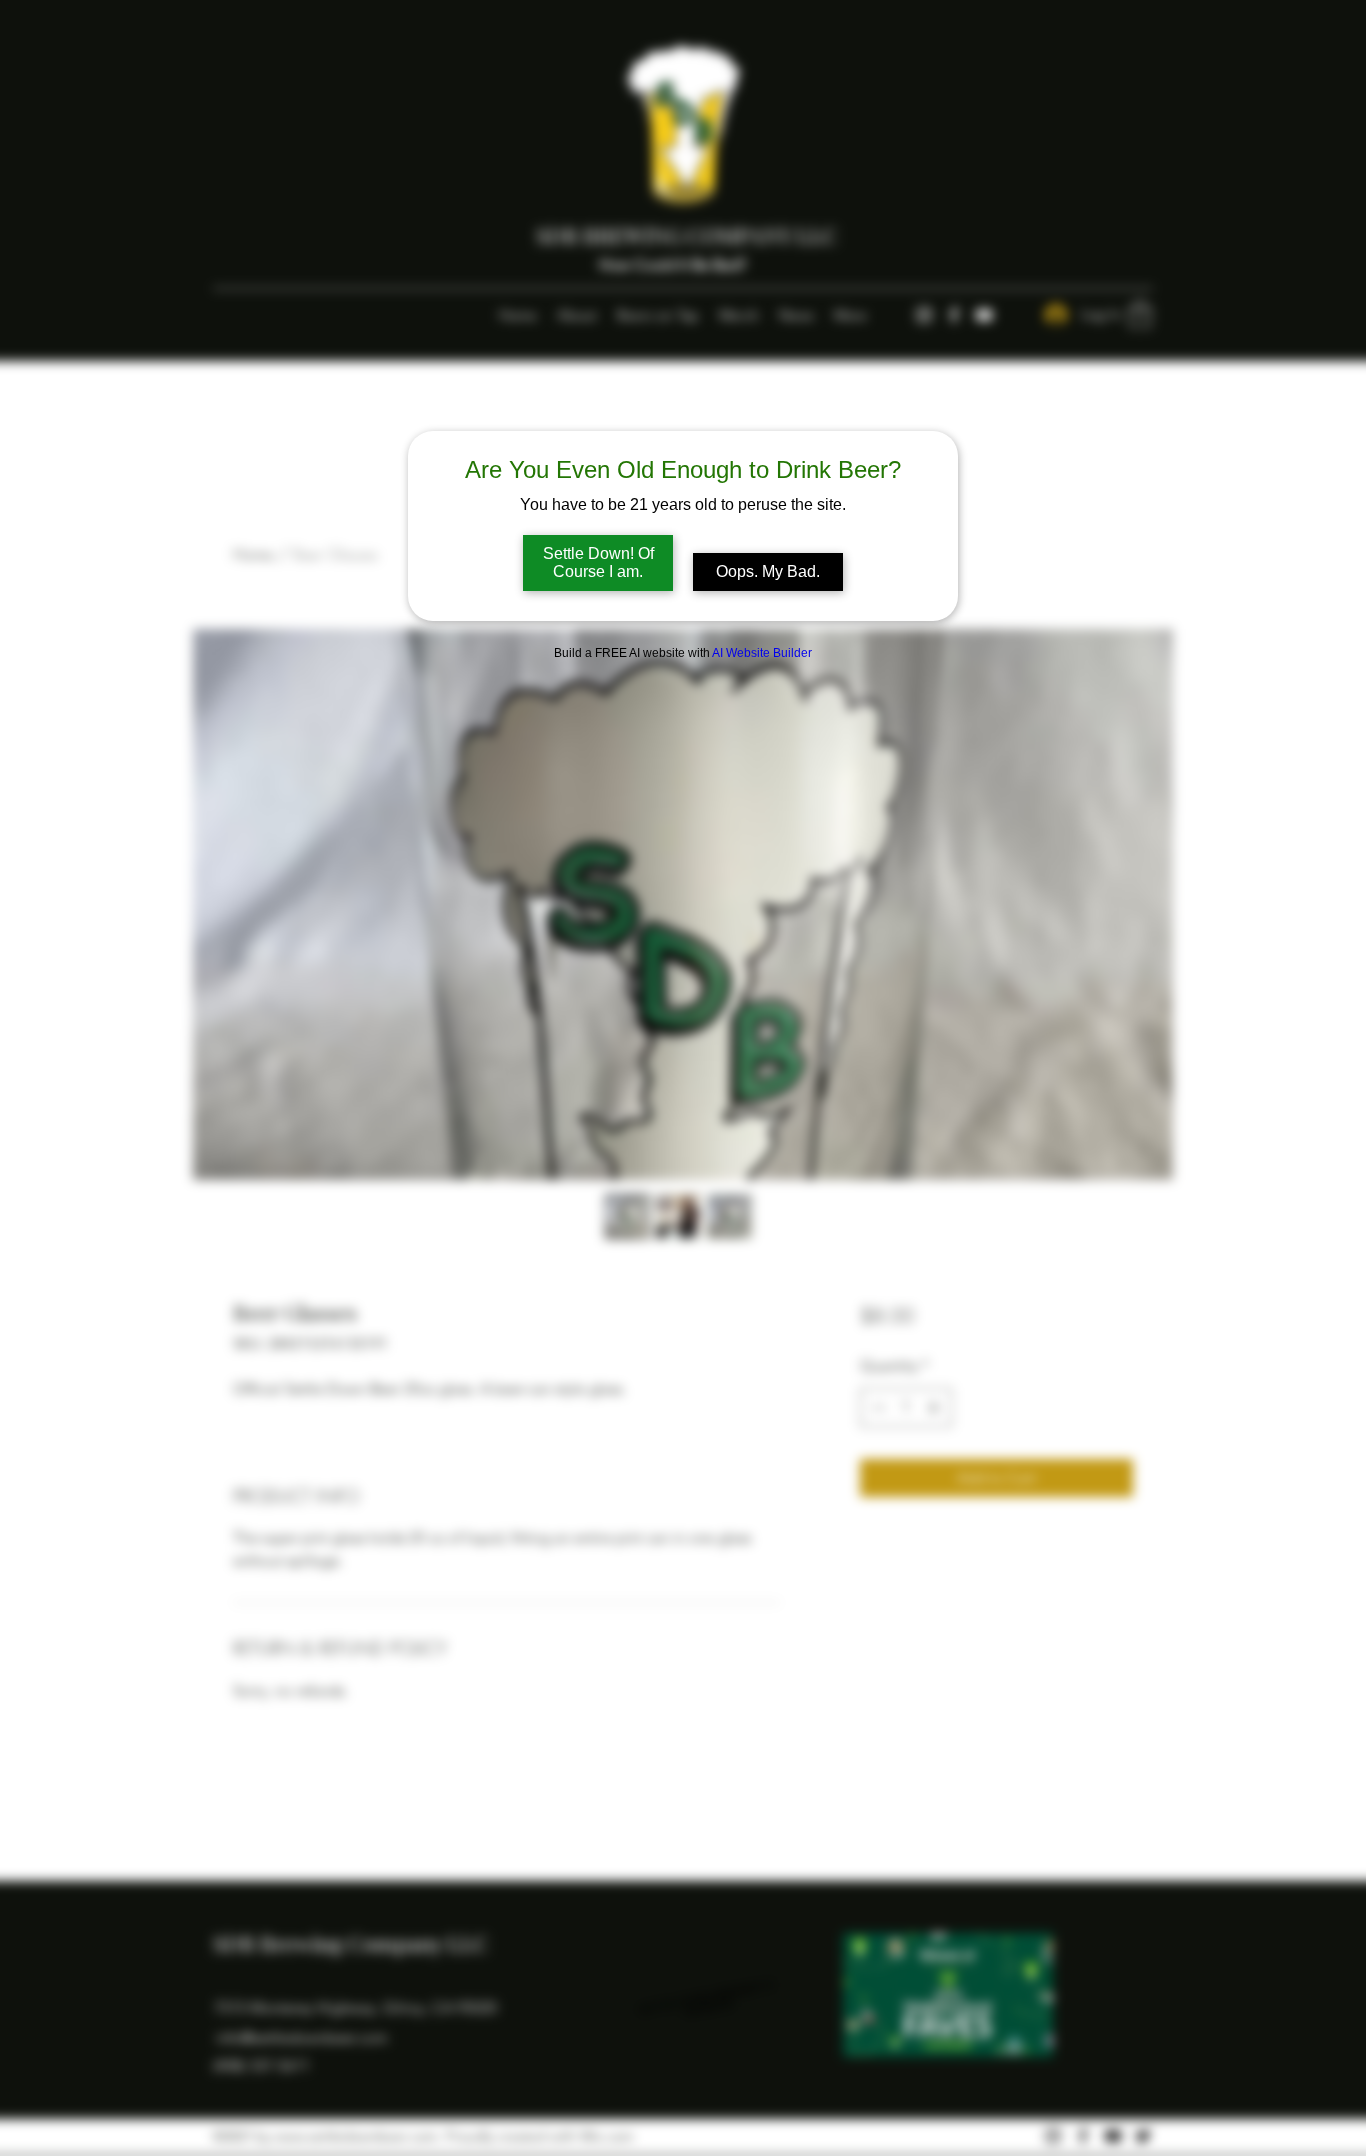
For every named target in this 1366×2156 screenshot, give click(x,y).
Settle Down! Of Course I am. (598, 562)
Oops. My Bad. (768, 571)
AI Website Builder (762, 653)
